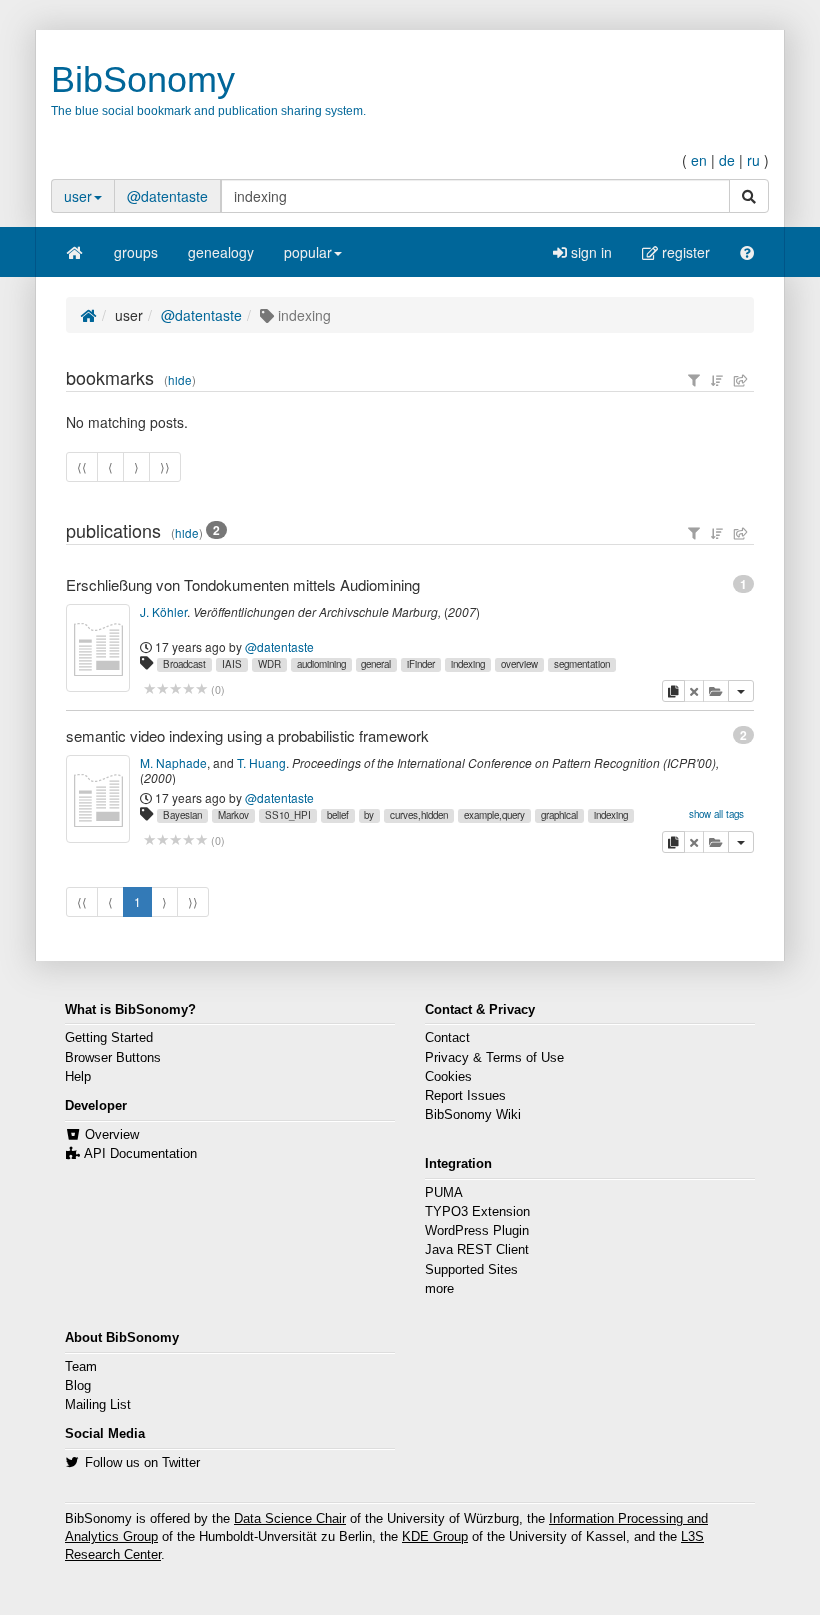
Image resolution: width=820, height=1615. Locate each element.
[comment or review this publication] (175, 689)
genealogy (221, 252)
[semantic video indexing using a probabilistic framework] (98, 799)
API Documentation (140, 1154)
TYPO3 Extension (477, 1212)
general (376, 664)
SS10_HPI (288, 815)
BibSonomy (143, 79)
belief (338, 815)
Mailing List (98, 1405)
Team (81, 1367)
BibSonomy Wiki (473, 1115)
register (684, 252)
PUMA (444, 1193)
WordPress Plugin (477, 1231)
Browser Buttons (113, 1058)
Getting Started (109, 1038)
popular (308, 252)
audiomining (321, 664)
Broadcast (184, 664)
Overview (112, 1135)
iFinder (421, 664)
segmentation (582, 664)
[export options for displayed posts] (741, 380)
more (439, 1289)
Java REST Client (477, 1250)
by (369, 815)
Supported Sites (471, 1270)
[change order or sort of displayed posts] (717, 380)
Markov (233, 815)
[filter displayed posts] (694, 380)
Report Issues (465, 1096)
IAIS (232, 664)
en (699, 160)
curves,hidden (419, 815)
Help (78, 1077)
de (727, 160)
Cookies (448, 1077)
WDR (269, 664)
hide (180, 380)
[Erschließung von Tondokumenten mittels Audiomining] (98, 648)
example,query (494, 815)
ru (753, 160)
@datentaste (167, 196)
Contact (447, 1038)
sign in (589, 252)
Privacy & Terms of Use (494, 1058)
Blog (78, 1386)
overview (519, 664)
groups (136, 252)
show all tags (716, 814)
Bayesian (182, 815)
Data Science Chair (290, 1519)
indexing (468, 664)
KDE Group (435, 1537)
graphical (559, 815)
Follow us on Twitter (142, 1463)
